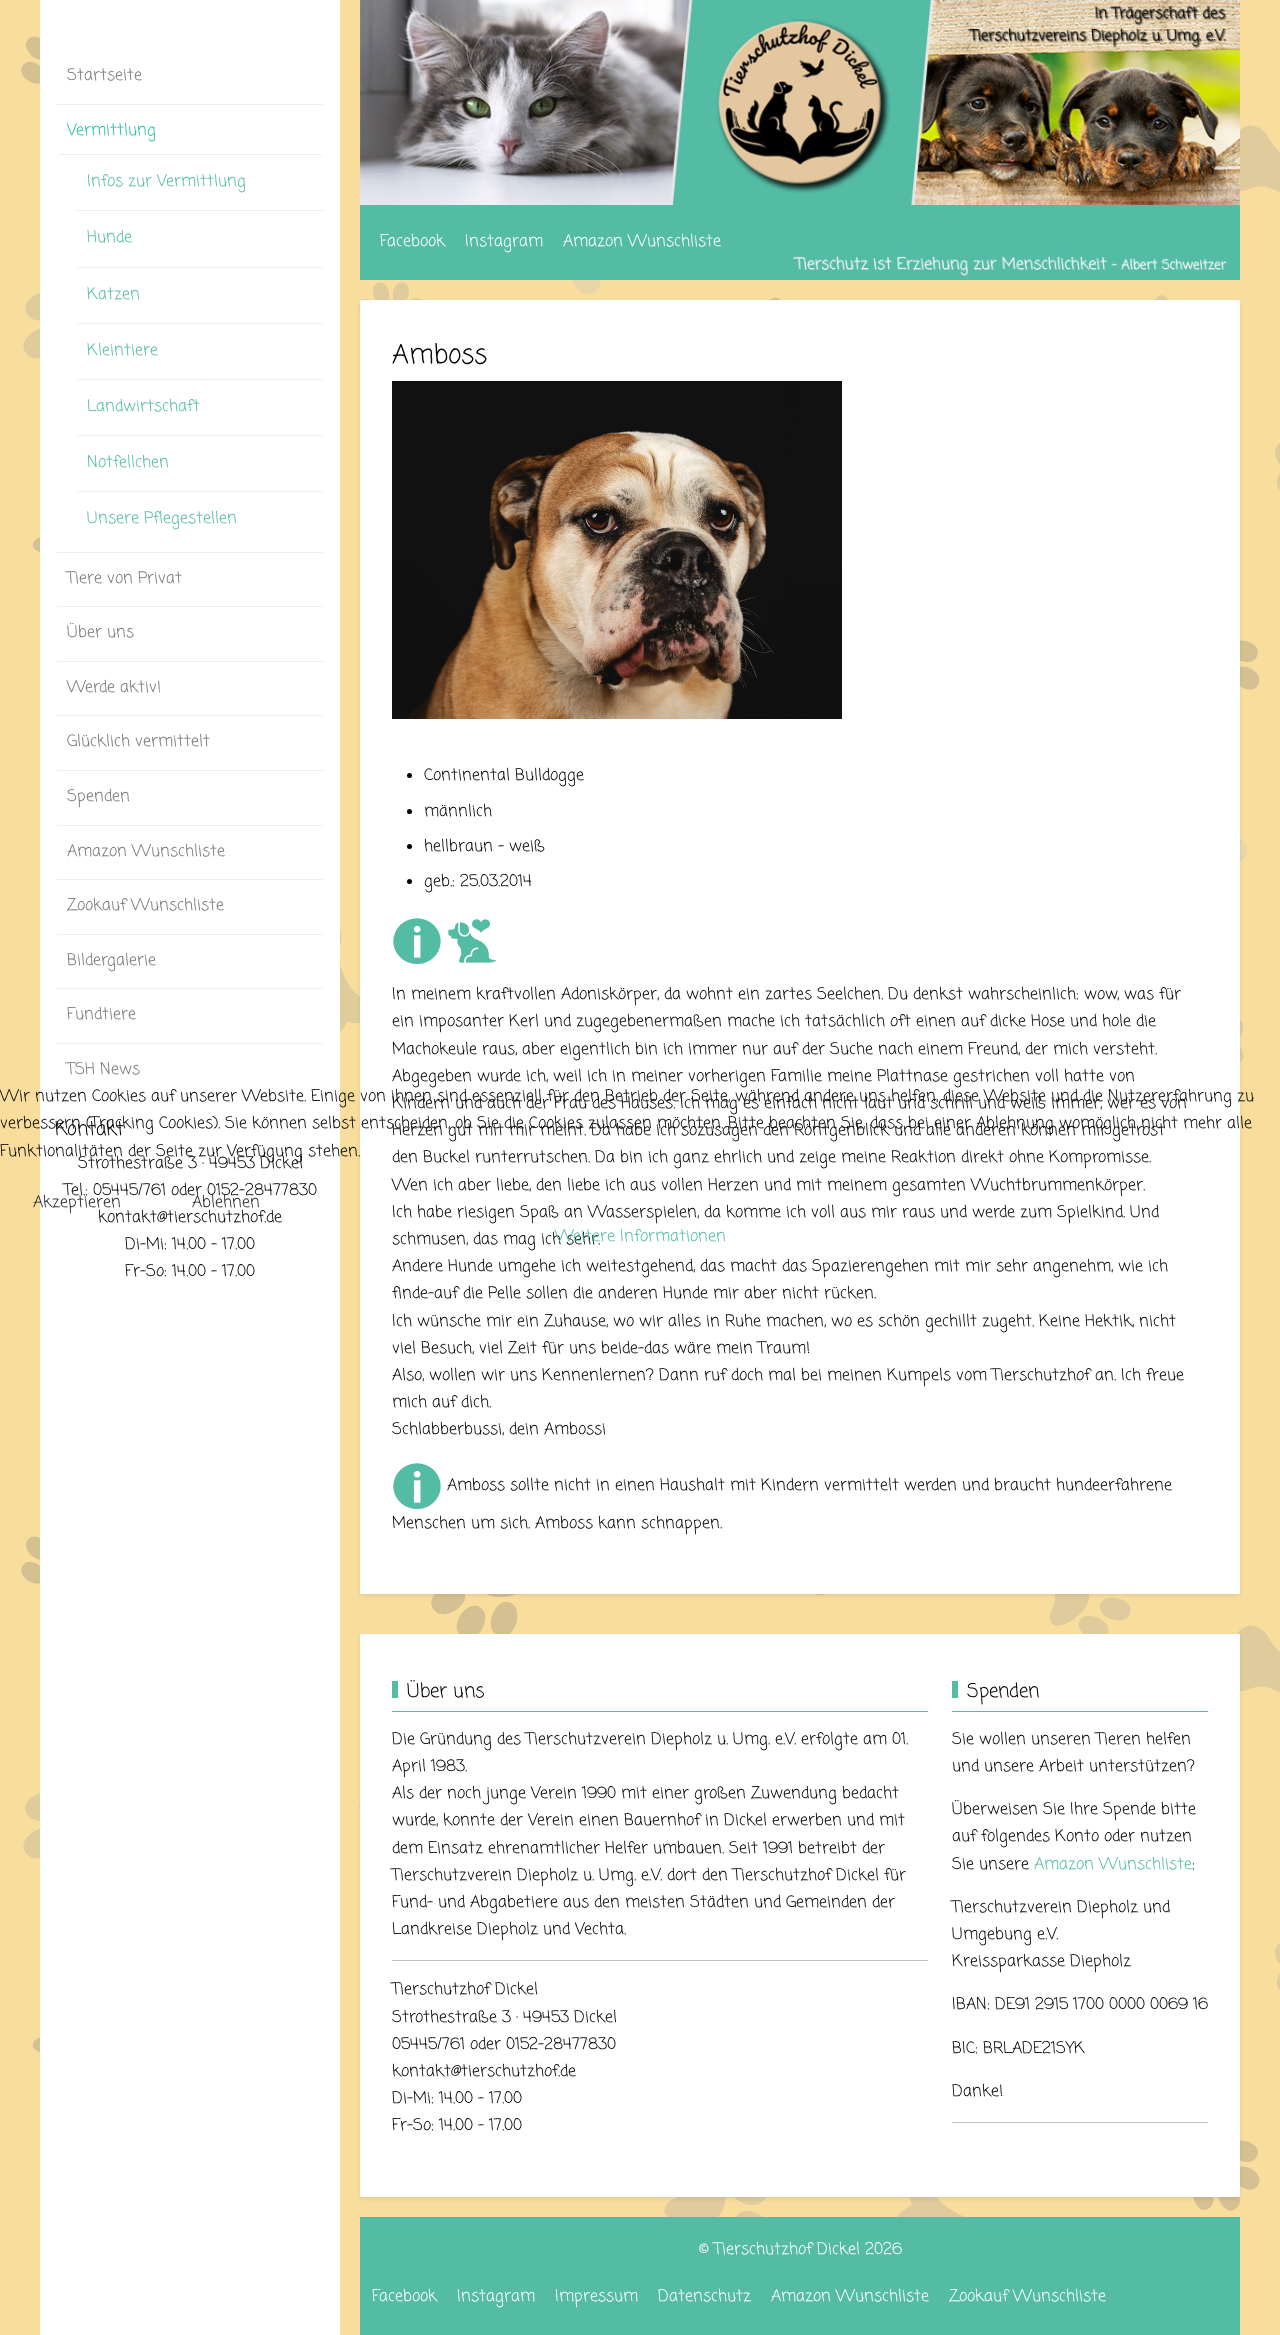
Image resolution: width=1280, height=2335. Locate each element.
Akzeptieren (77, 1203)
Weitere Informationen (640, 1237)
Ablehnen (226, 1203)
